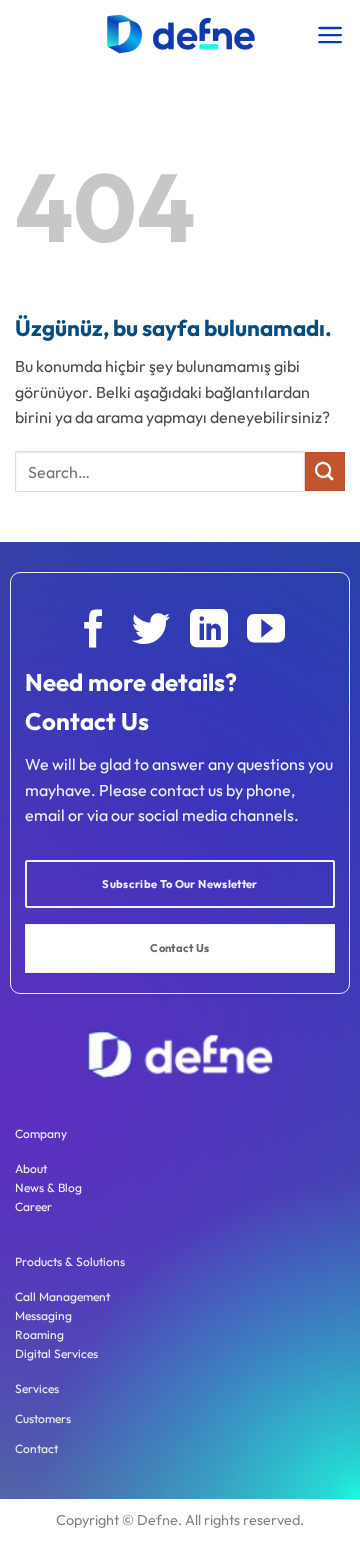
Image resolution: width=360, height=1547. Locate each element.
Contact (36, 1448)
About (31, 1168)
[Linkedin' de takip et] (209, 632)
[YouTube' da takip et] (266, 632)
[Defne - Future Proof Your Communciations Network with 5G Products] (180, 34)
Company (41, 1133)
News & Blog (48, 1187)
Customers (43, 1418)
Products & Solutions (70, 1261)
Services (37, 1388)
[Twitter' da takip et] (151, 632)
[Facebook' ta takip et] (94, 632)
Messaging (43, 1315)
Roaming (39, 1334)
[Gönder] (325, 471)
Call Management (62, 1296)
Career (33, 1206)
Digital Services (56, 1353)
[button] (330, 35)
